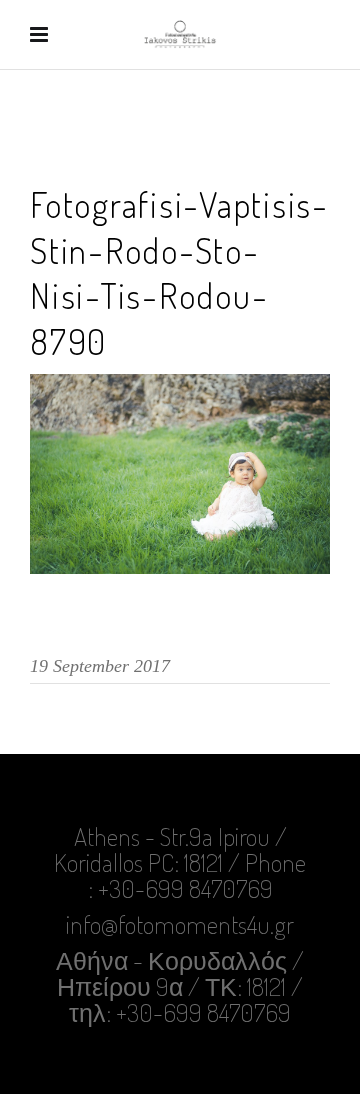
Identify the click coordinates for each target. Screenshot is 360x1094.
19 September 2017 (100, 666)
